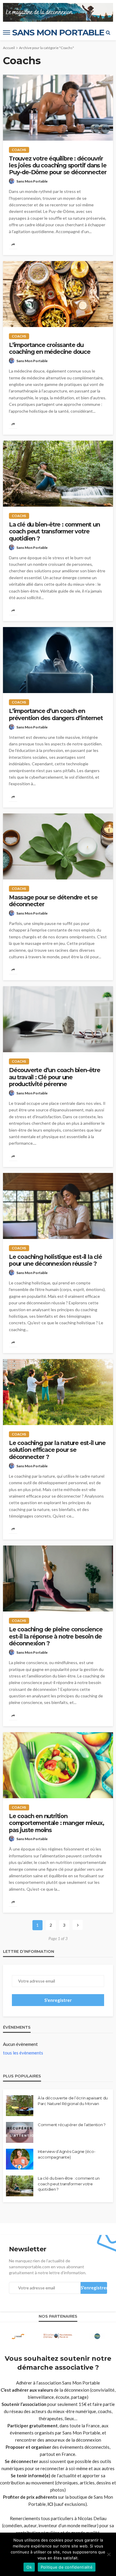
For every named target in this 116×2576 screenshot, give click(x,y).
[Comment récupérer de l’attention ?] (20, 2132)
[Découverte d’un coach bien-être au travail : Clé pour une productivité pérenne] (58, 1019)
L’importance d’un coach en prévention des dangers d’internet (56, 714)
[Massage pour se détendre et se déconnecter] (58, 846)
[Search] (108, 32)
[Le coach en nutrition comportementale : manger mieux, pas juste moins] (58, 1765)
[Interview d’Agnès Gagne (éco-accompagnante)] (20, 2159)
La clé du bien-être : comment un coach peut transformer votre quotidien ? (54, 532)
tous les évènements (23, 2053)
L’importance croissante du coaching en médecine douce (50, 348)
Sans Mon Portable (32, 181)
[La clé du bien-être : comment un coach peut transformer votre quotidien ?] (58, 474)
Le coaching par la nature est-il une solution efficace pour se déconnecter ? (57, 1450)
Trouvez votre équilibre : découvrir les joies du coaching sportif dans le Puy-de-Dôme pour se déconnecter (58, 166)
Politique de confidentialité (67, 2567)
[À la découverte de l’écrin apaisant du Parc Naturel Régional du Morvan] (20, 2106)
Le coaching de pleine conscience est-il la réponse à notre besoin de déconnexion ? (56, 1636)
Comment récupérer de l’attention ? (72, 2125)
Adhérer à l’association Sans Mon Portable (58, 2383)
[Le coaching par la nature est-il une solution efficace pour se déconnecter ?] (58, 1392)
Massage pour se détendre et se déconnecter (53, 901)
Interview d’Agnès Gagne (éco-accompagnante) (66, 2154)
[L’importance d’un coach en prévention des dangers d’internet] (58, 660)
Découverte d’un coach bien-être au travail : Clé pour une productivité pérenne (55, 1077)
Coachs (19, 150)
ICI (50, 2504)
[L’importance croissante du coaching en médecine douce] (58, 294)
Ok (29, 2567)
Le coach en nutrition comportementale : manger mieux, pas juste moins (57, 1823)
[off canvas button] (7, 32)
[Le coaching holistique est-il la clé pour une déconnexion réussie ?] (58, 1206)
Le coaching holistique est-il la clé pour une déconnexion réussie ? (55, 1260)
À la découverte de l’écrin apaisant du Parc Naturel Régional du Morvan (73, 2101)
